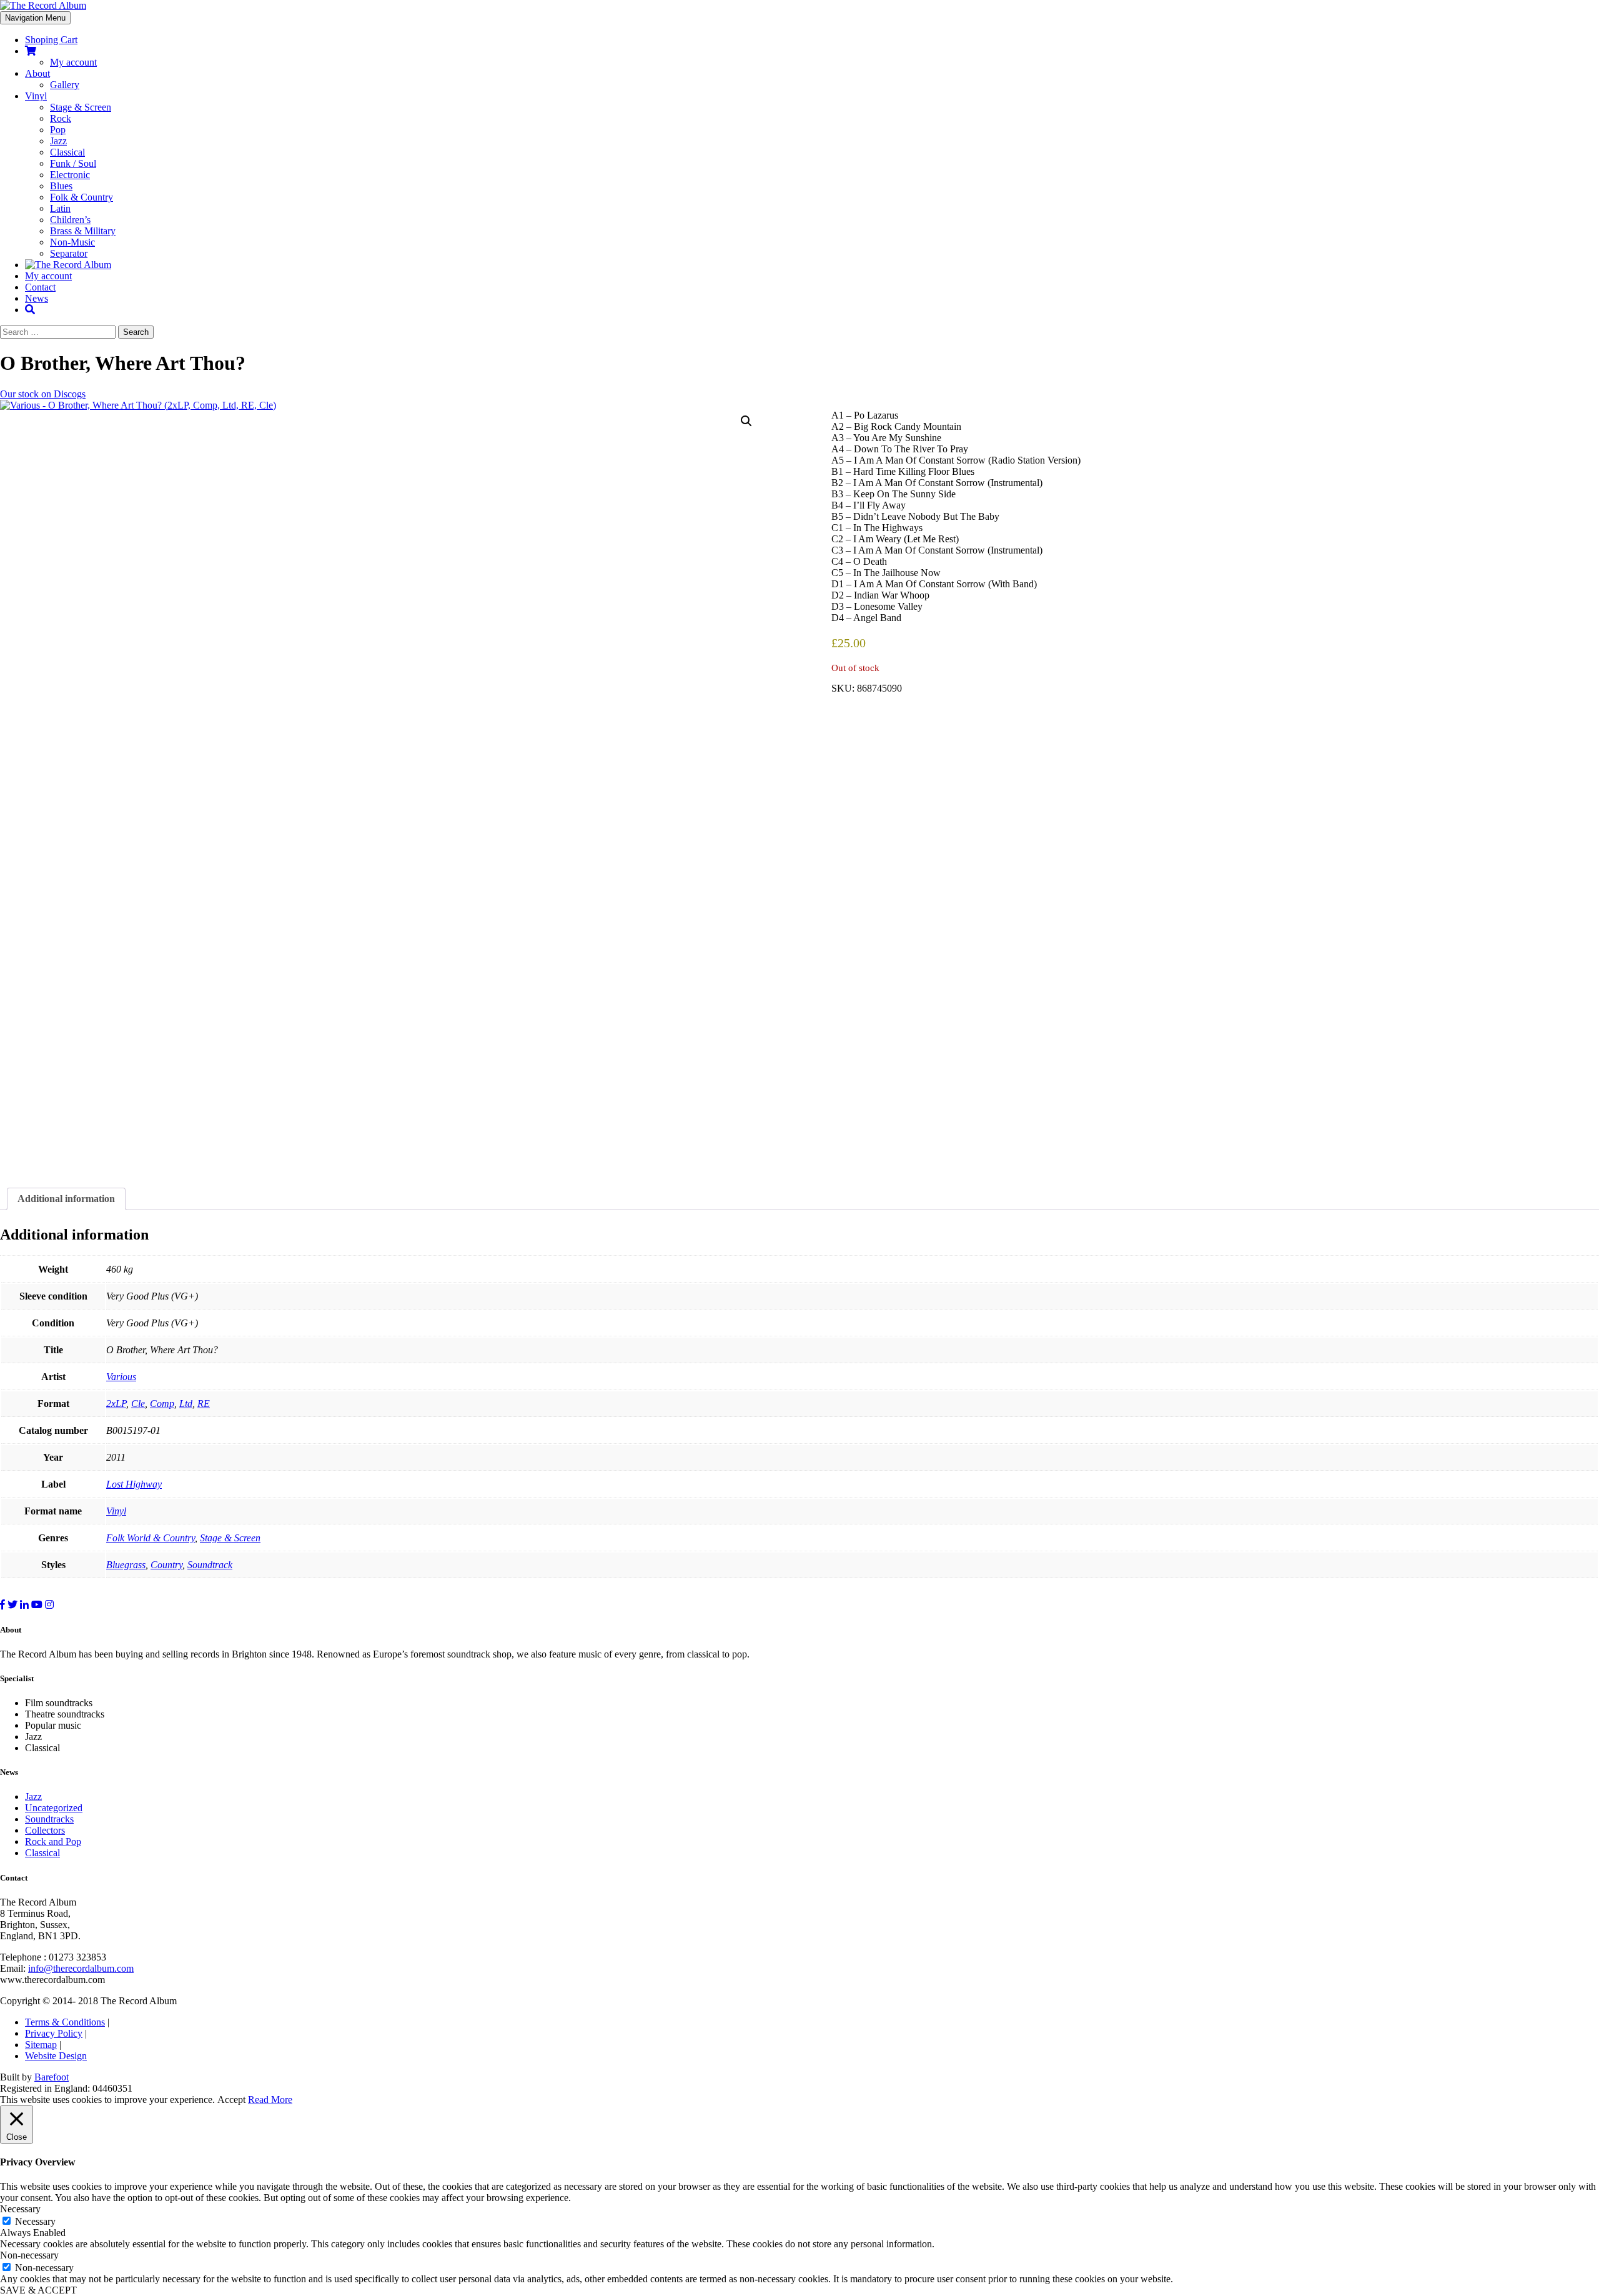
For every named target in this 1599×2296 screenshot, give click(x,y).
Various (121, 1377)
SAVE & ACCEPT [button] (38, 2290)
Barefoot (52, 2077)
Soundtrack (210, 1565)
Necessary (35, 2221)
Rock (61, 118)
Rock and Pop (53, 1841)
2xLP (116, 1404)
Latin (60, 208)
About (37, 73)
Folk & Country (82, 197)
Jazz (58, 141)
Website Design (56, 2056)
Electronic (70, 175)
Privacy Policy (54, 2033)
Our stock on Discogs (43, 394)
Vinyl (36, 96)
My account (73, 62)
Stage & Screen (81, 107)
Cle (138, 1404)
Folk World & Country (151, 1538)
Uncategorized (54, 1808)
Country (166, 1565)
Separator (69, 253)
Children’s (70, 220)
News (37, 298)
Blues (61, 186)
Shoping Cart (51, 40)
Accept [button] (231, 2100)
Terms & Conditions (65, 2022)
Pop (58, 130)
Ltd (186, 1404)
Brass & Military (83, 231)
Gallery (65, 85)
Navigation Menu (35, 18)
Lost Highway (134, 1484)
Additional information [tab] (66, 1199)
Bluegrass (126, 1565)
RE (204, 1404)
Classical (67, 152)
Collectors (45, 1830)
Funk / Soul (73, 163)
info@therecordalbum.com (81, 1968)
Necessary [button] (20, 2209)
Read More (270, 2100)
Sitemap (41, 2045)
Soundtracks (49, 1819)
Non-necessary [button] (29, 2255)
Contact (40, 287)
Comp (162, 1404)
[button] (746, 421)
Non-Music (72, 242)
